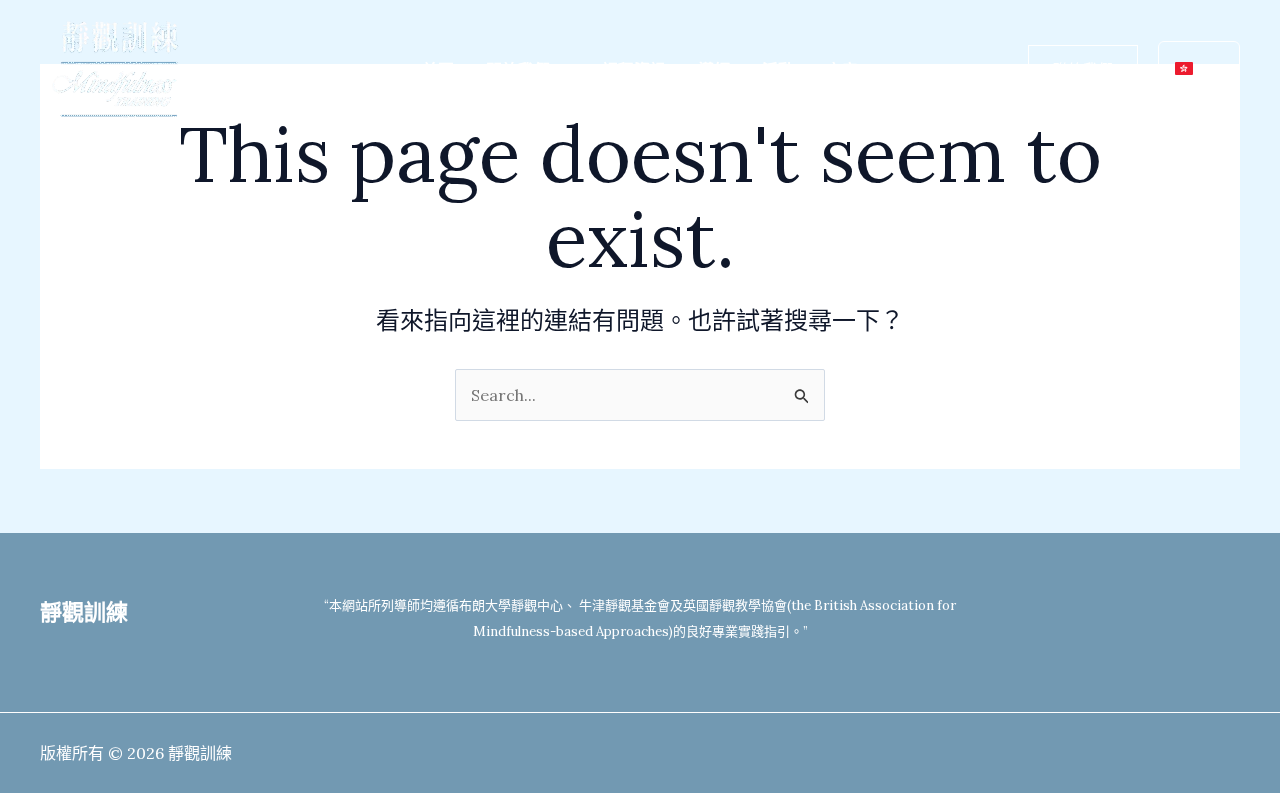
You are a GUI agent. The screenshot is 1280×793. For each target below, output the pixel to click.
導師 (714, 70)
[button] (560, 70)
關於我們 (518, 70)
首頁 (438, 70)
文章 (842, 70)
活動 (778, 70)
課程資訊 (634, 70)
